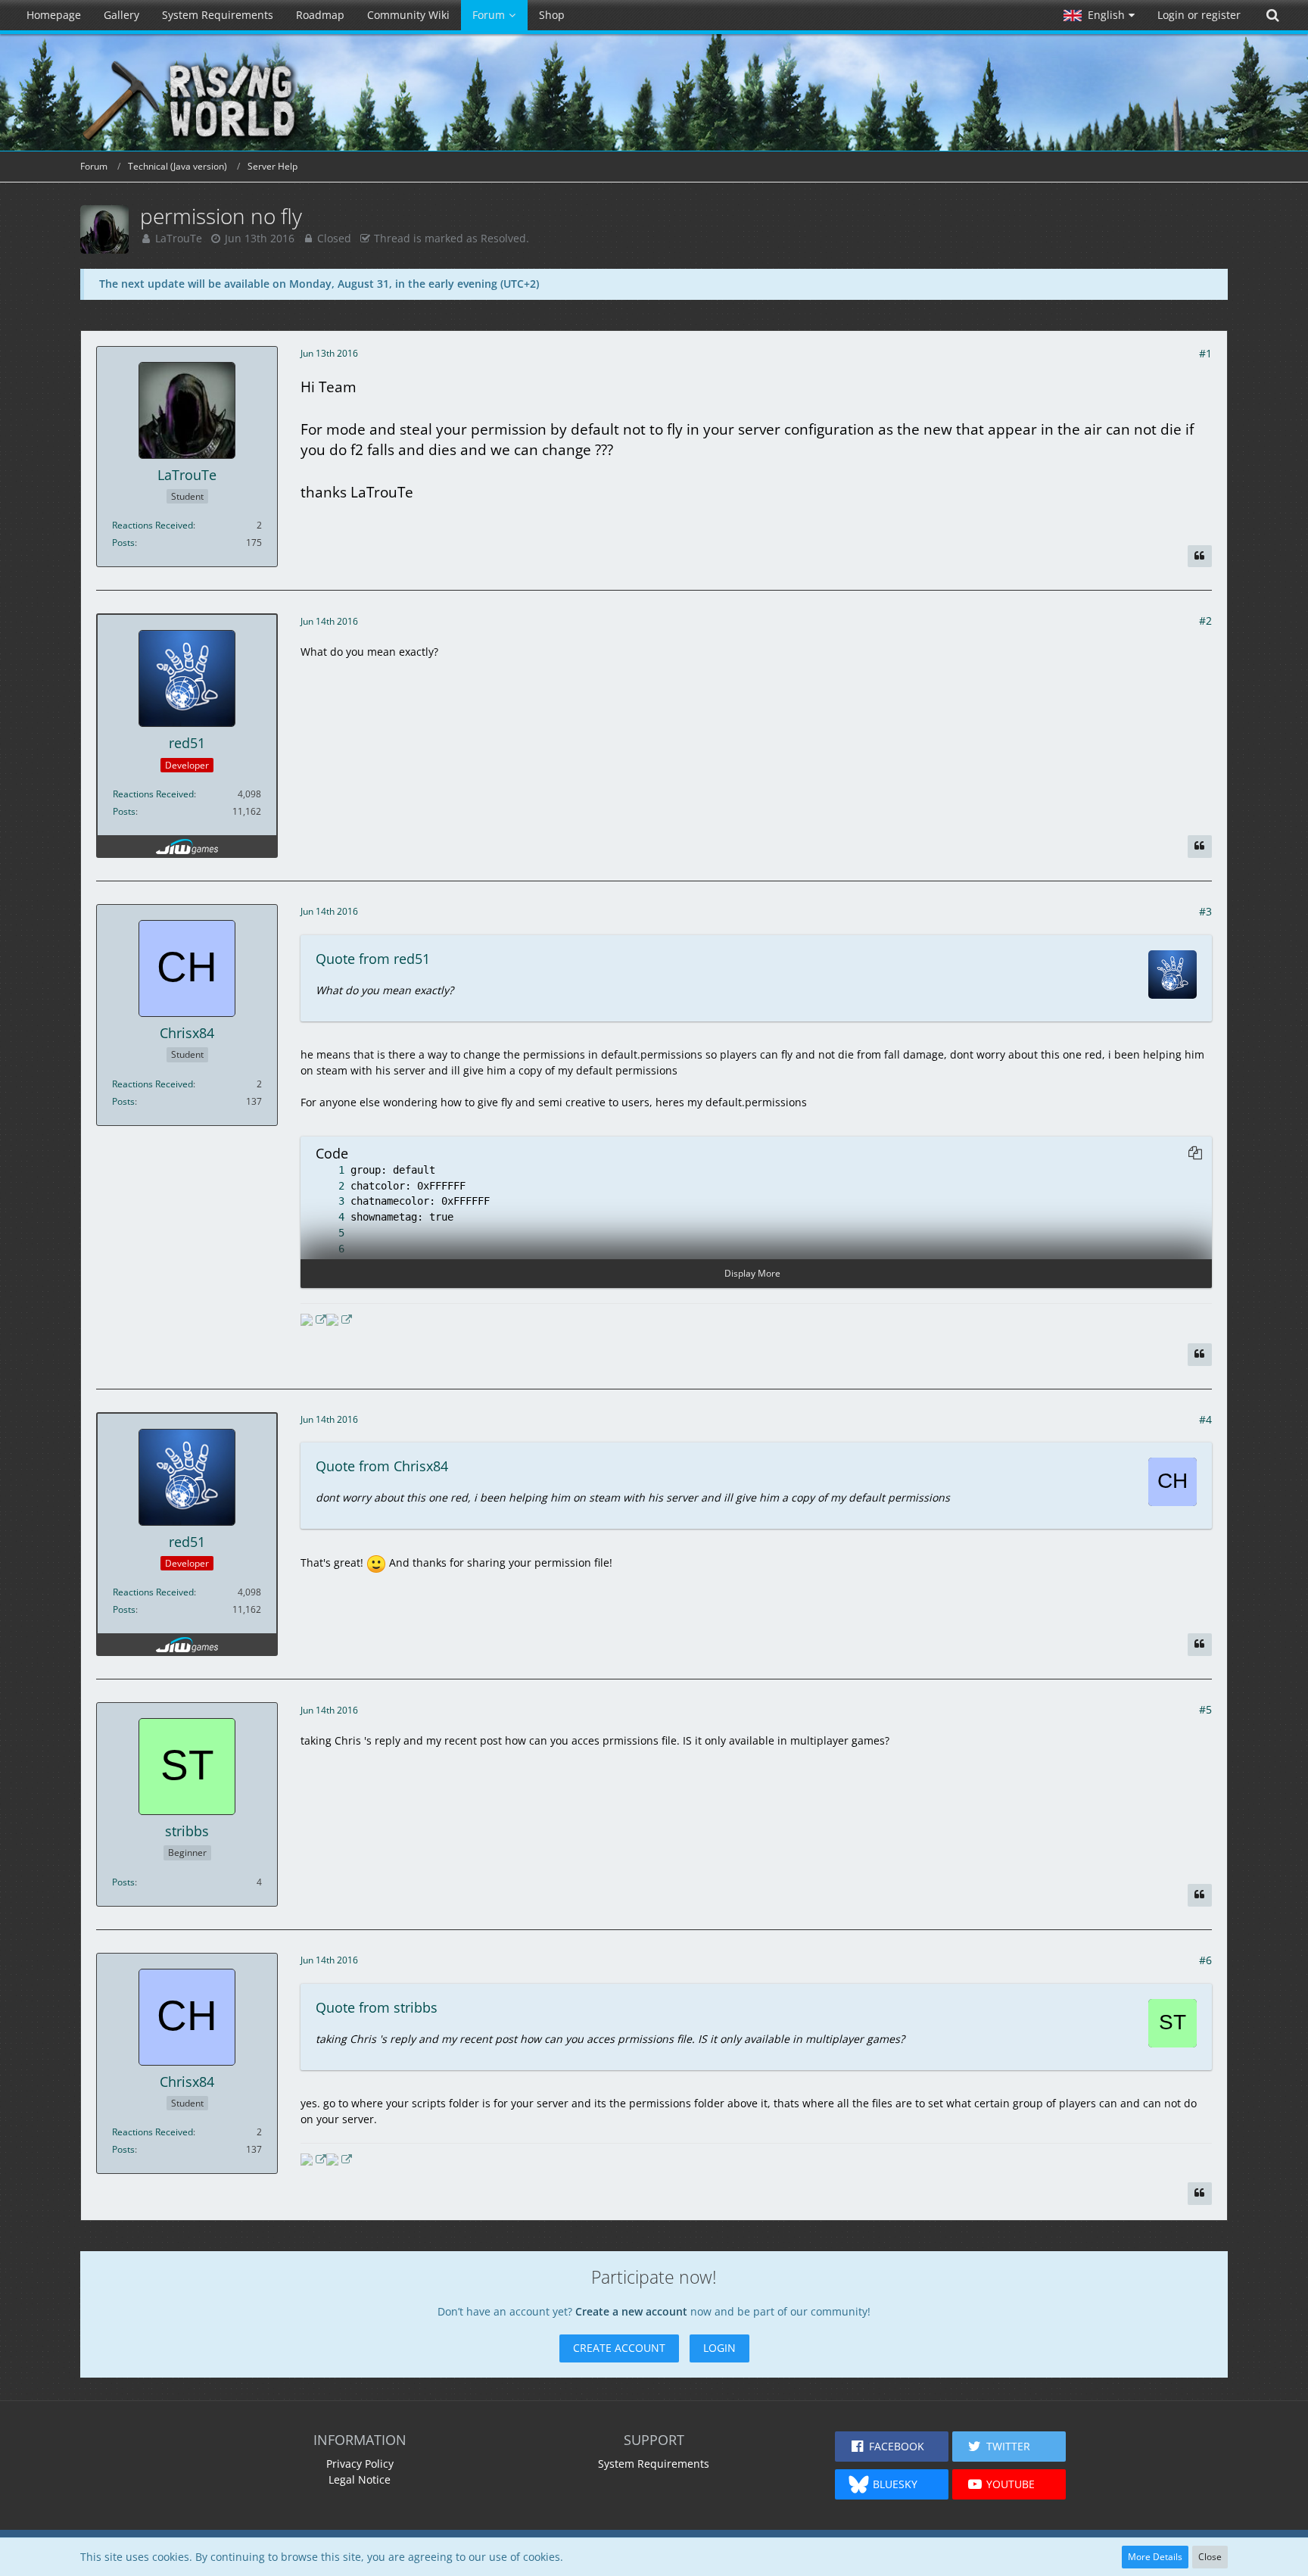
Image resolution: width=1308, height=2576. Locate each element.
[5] (326, 1233)
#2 (1205, 621)
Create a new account (631, 2311)
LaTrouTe (179, 238)
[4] (326, 1217)
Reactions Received (153, 525)
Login (719, 2348)
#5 (1205, 1709)
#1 (1205, 353)
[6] (326, 1249)
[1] (326, 1170)
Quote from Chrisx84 (382, 1466)
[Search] (1272, 15)
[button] (1099, 15)
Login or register (1199, 15)
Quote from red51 (373, 959)
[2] (326, 1186)
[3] (326, 1201)
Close (1210, 2557)
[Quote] (1200, 557)
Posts (123, 543)
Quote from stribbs (377, 2007)
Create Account (619, 2348)
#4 (1205, 1419)
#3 (1205, 911)
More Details (1155, 2557)
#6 (1205, 1960)
